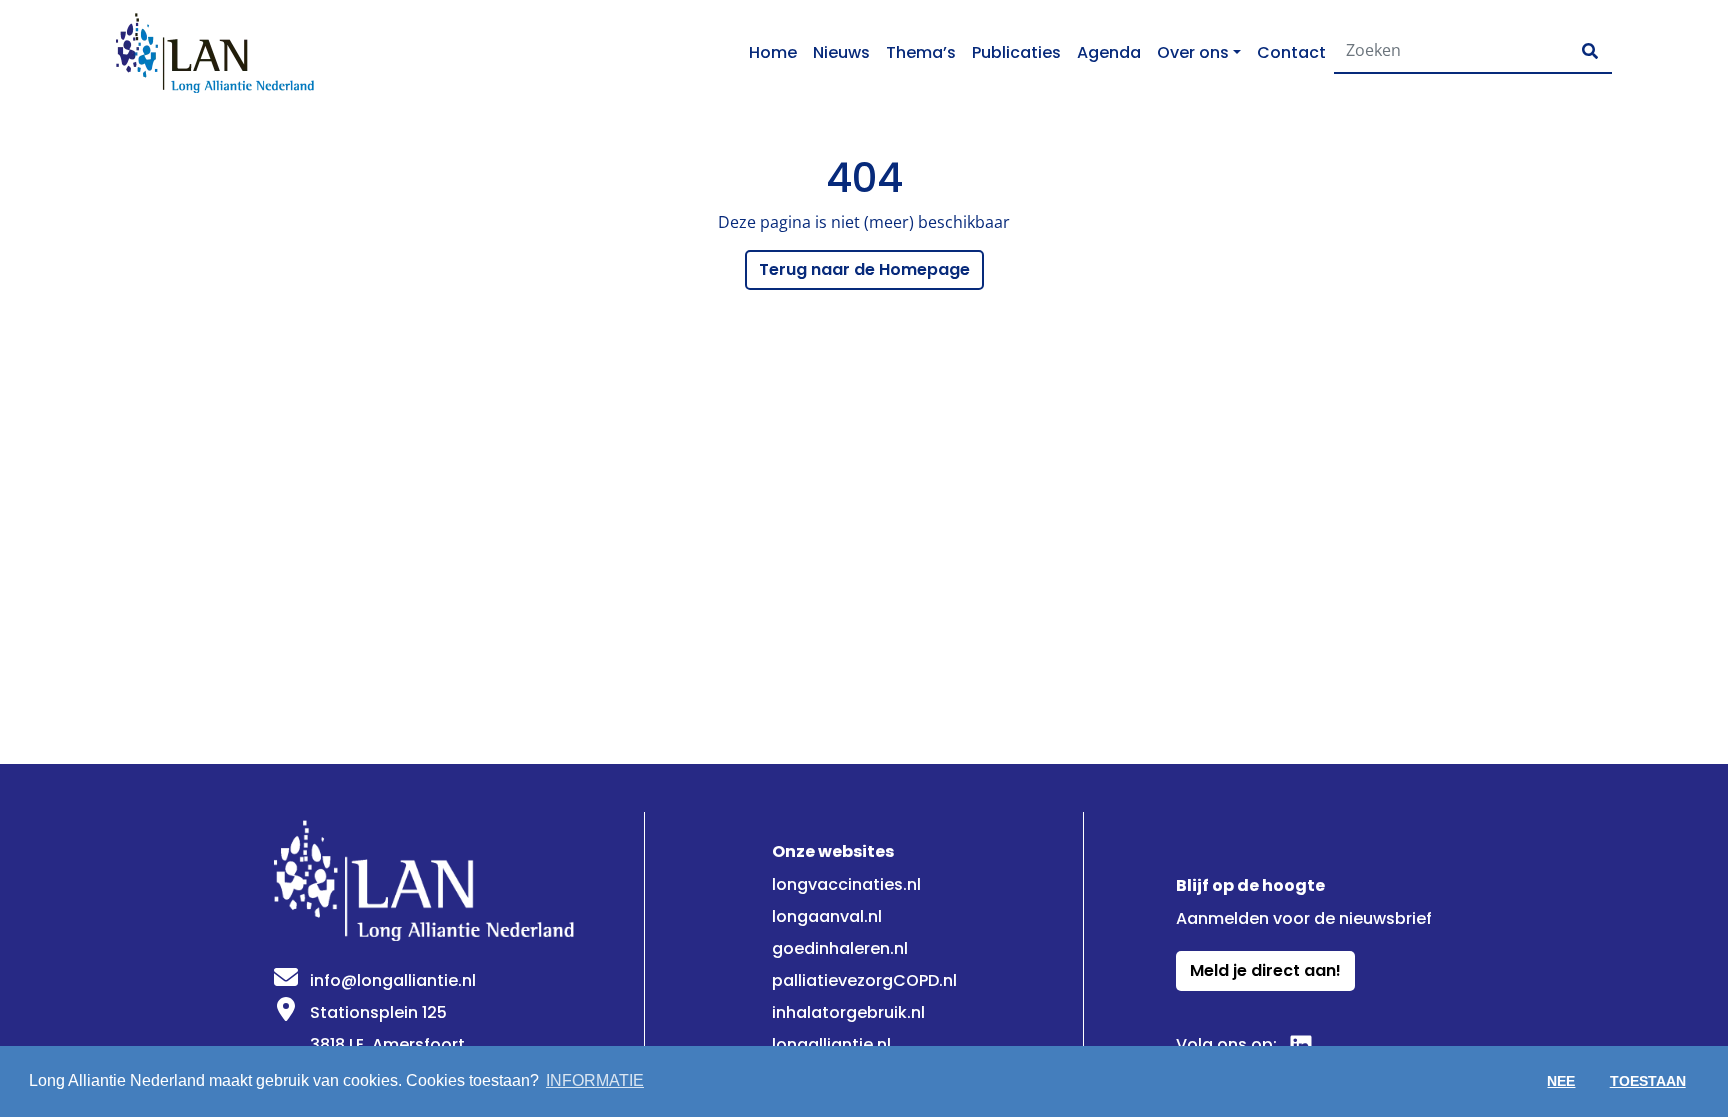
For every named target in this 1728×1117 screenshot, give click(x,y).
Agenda (1109, 52)
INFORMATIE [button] (595, 1080)
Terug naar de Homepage (864, 269)
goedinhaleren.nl (840, 948)
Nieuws (841, 52)
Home (773, 52)
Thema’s (921, 52)
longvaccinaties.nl (846, 884)
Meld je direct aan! (1265, 970)
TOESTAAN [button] (1648, 1081)
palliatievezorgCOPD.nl (864, 980)
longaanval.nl (827, 916)
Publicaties (1016, 52)
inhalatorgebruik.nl (848, 1012)
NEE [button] (1561, 1081)
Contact (1291, 52)
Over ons (1193, 52)
